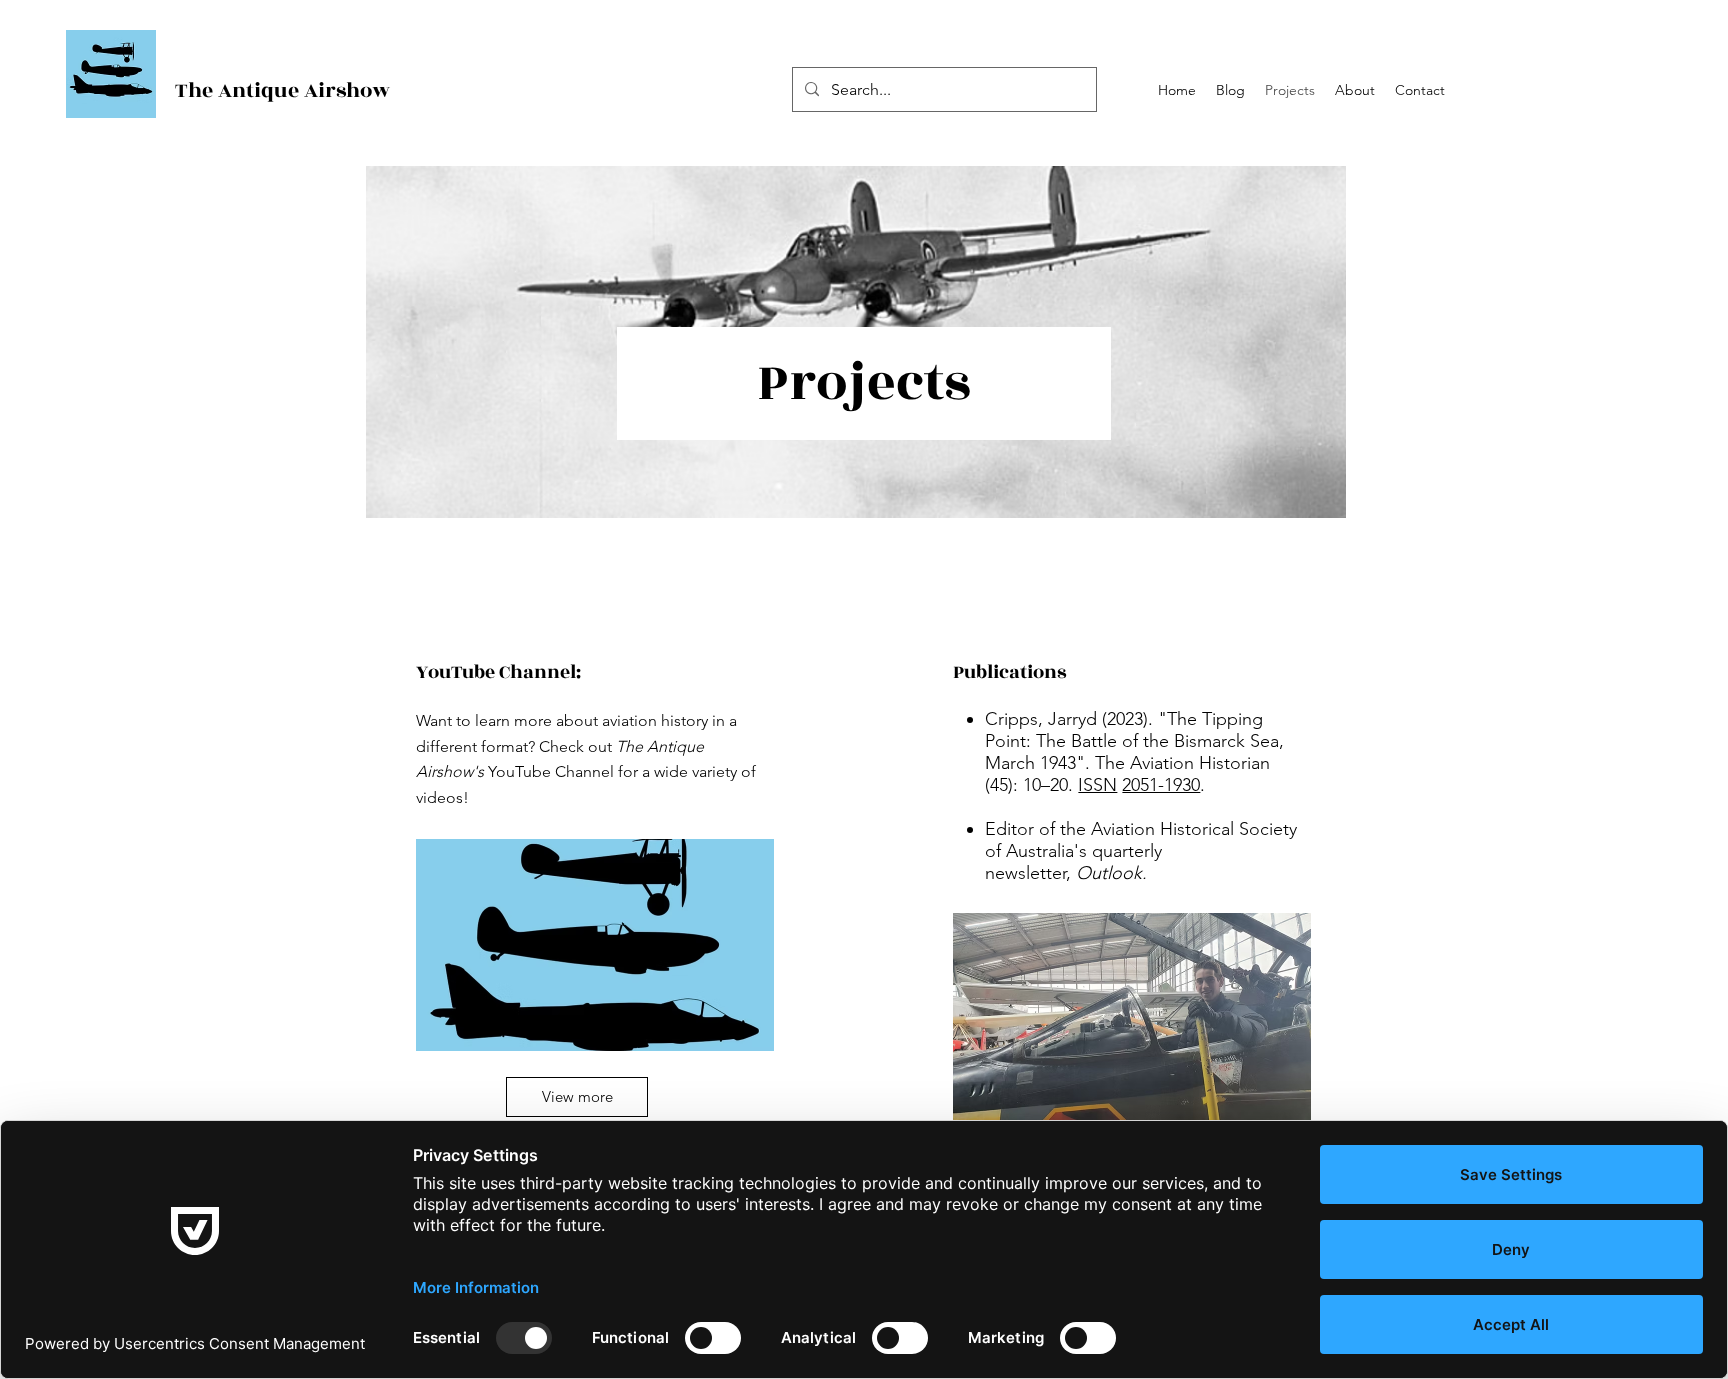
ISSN (1097, 785)
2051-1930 (1161, 785)
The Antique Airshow (282, 90)
